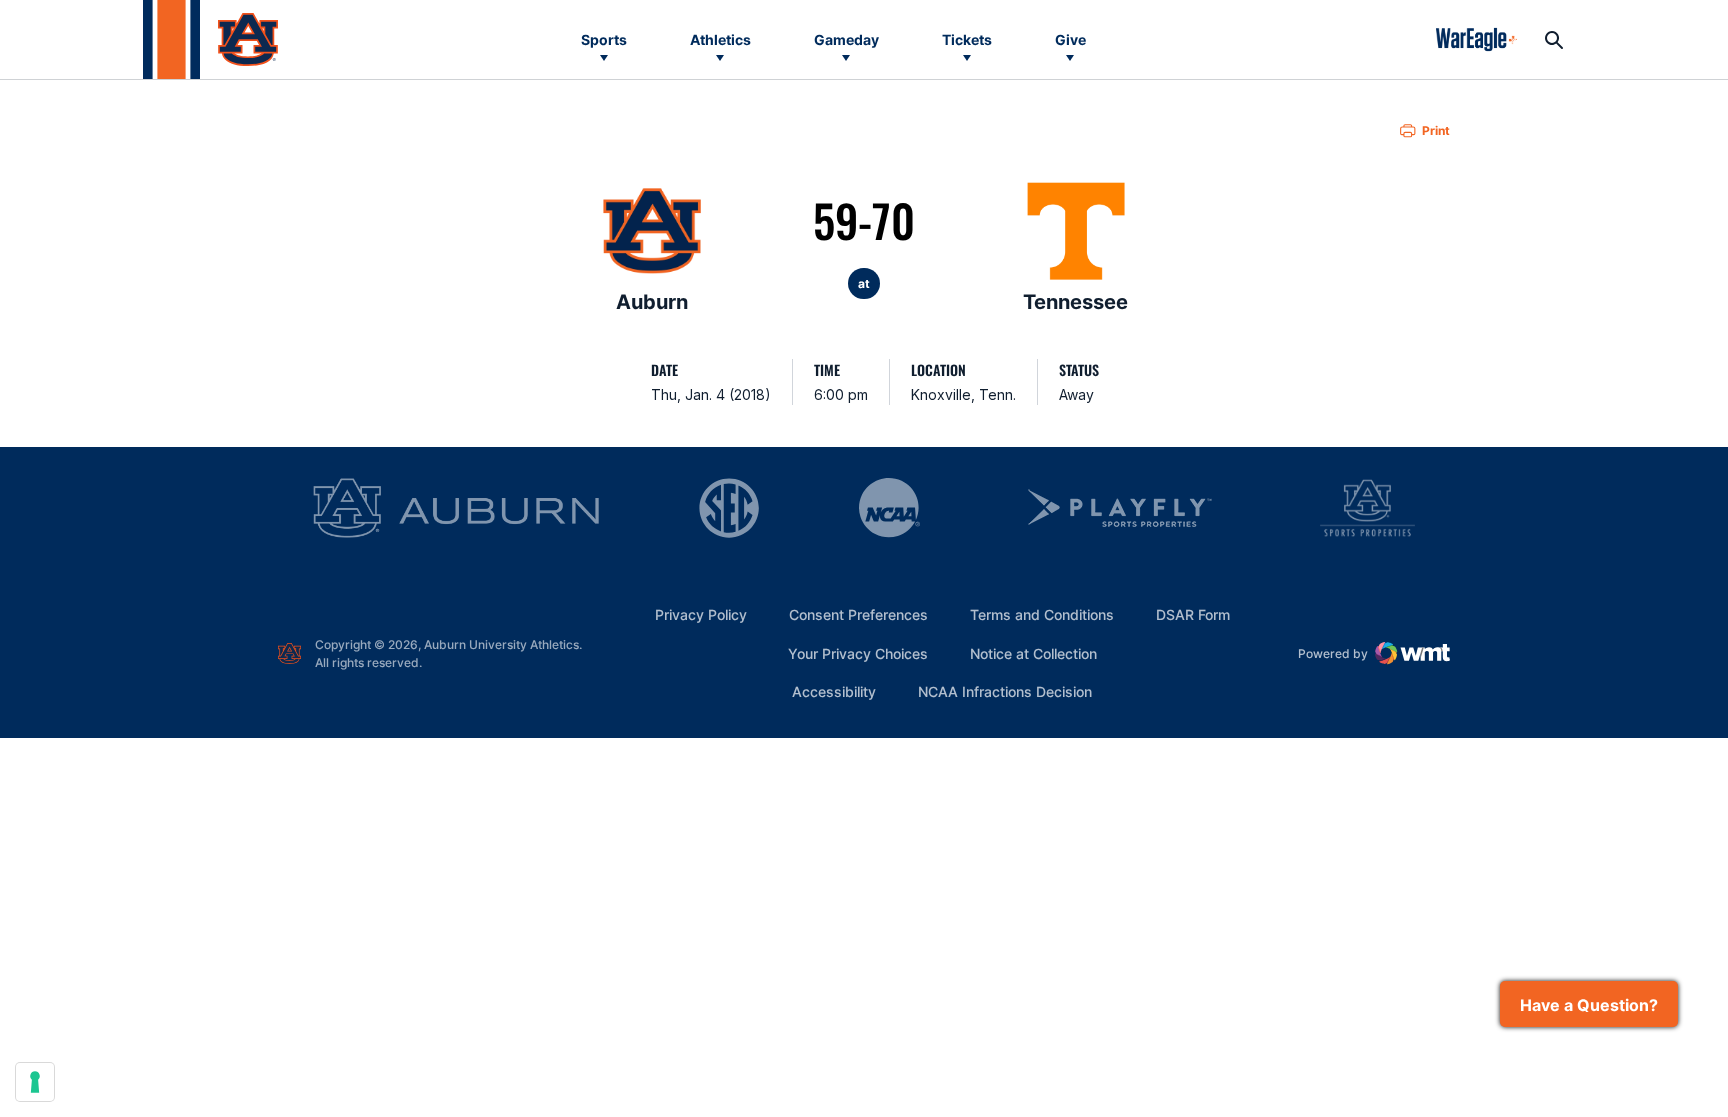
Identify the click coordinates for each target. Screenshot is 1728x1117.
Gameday (846, 39)
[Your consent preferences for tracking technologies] (35, 1082)
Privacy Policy (701, 614)
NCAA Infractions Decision (1005, 691)
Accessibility (834, 691)
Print (1436, 130)
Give (1070, 39)
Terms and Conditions (1042, 614)
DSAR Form (1193, 614)
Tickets (967, 39)
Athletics (720, 39)
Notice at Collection (1033, 653)
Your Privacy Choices (858, 653)
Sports (604, 39)
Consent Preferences (858, 614)
